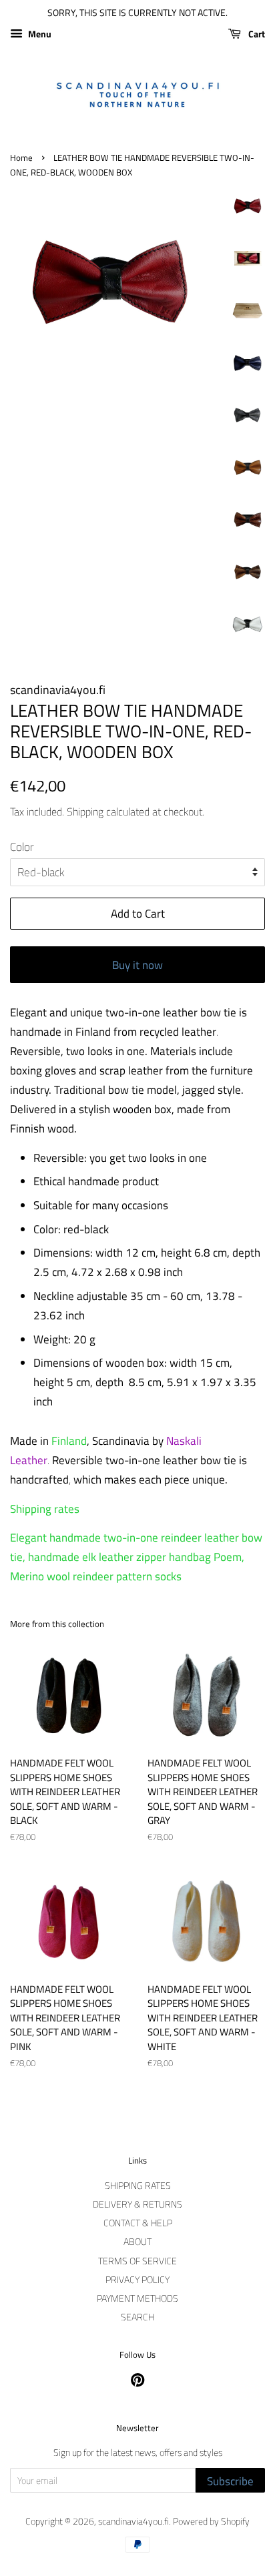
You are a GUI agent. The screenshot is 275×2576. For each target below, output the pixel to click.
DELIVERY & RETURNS (137, 2204)
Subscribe (230, 2481)
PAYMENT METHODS (137, 2298)
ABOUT (137, 2242)
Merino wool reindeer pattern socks (96, 1576)
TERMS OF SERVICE (137, 2261)
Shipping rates (45, 1509)
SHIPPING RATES (138, 2186)
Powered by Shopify (211, 2521)
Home (21, 158)
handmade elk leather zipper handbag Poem (135, 1557)
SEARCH (137, 2317)
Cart (256, 34)
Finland (69, 1441)
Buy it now (137, 965)
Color (22, 847)
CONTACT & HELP (138, 2223)
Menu (39, 34)
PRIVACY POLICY (137, 2280)
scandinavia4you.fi (133, 2521)
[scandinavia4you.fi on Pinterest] (137, 2382)
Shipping (85, 812)
